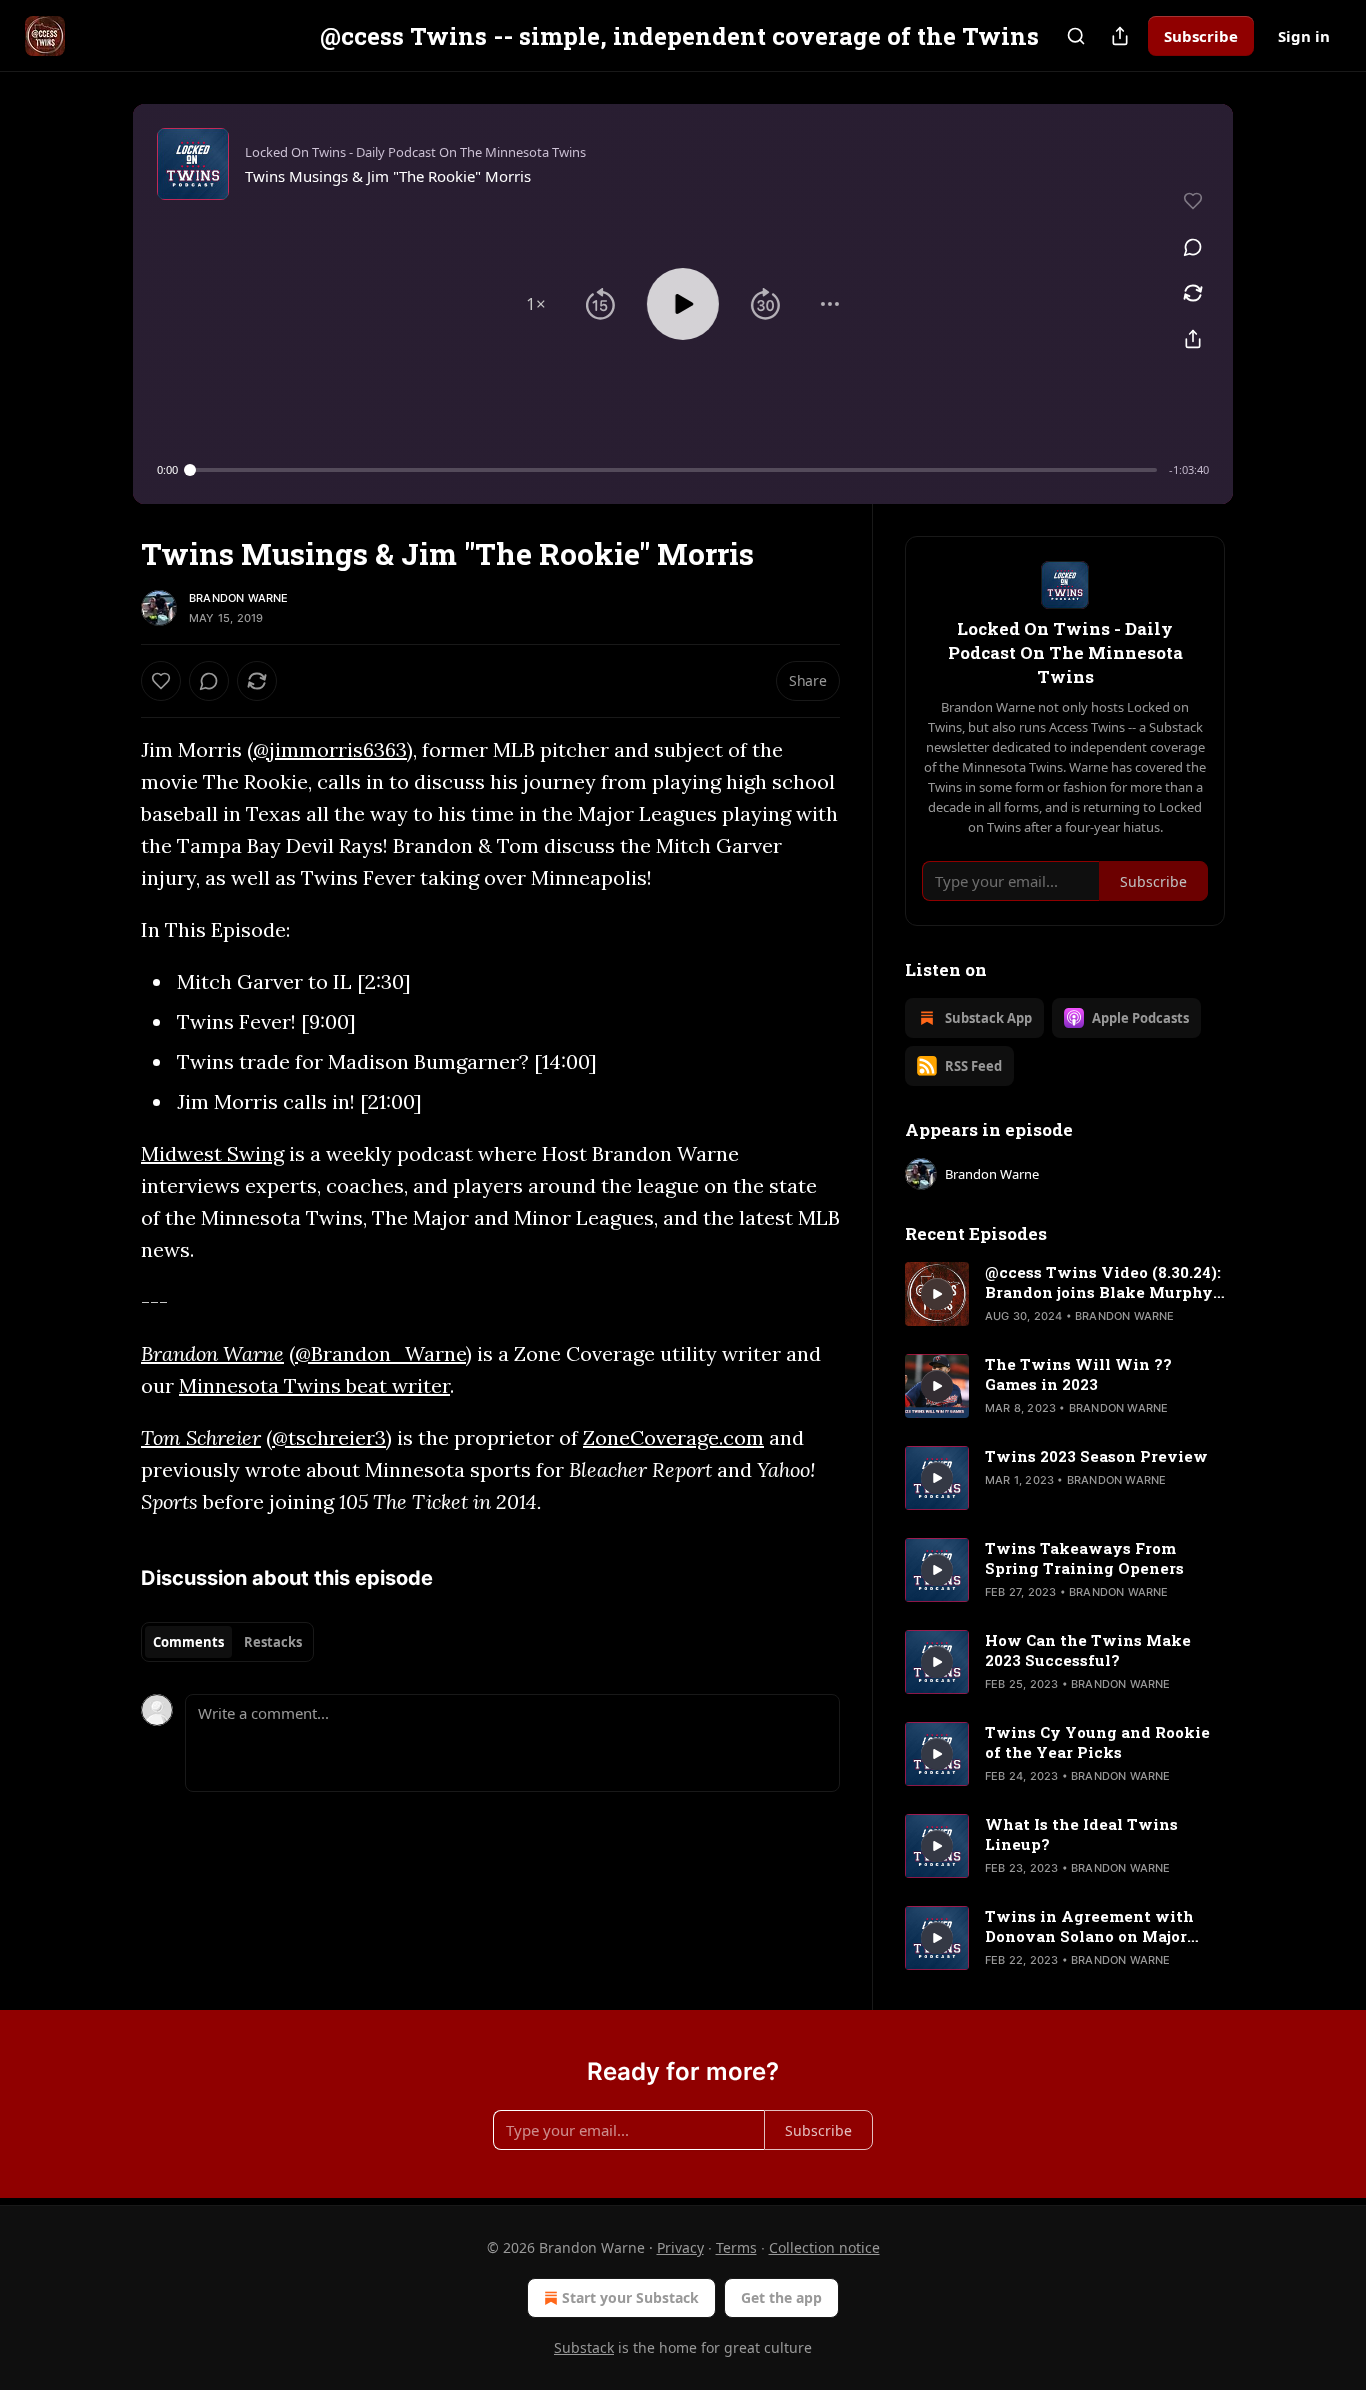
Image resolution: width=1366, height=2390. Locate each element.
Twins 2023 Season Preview (1096, 1456)
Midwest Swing (212, 1153)
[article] (1065, 1294)
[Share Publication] (1120, 36)
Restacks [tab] (273, 1642)
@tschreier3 (329, 1437)
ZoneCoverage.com (673, 1437)
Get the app (781, 2297)
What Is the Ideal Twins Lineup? (1081, 1834)
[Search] (1076, 36)
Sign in (1304, 36)
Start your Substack (630, 2297)
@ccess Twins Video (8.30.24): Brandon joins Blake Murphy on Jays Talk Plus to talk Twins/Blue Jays (1103, 1282)
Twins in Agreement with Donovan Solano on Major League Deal (1089, 1926)
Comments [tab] (188, 1642)
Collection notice (824, 2247)
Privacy (680, 2247)
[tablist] (227, 1642)
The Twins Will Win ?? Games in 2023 (1078, 1374)
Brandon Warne (239, 598)
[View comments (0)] (1193, 247)
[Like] (161, 681)
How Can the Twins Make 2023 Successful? (1088, 1650)
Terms (736, 2247)
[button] (536, 304)
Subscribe (1201, 36)
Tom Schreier (201, 1437)
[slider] (673, 470)
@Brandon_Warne (380, 1353)
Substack (584, 2347)
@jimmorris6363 (330, 749)
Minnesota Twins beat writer (314, 1385)
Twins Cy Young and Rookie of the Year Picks (1097, 1742)
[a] (937, 1294)
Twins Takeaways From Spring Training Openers (1084, 1558)
